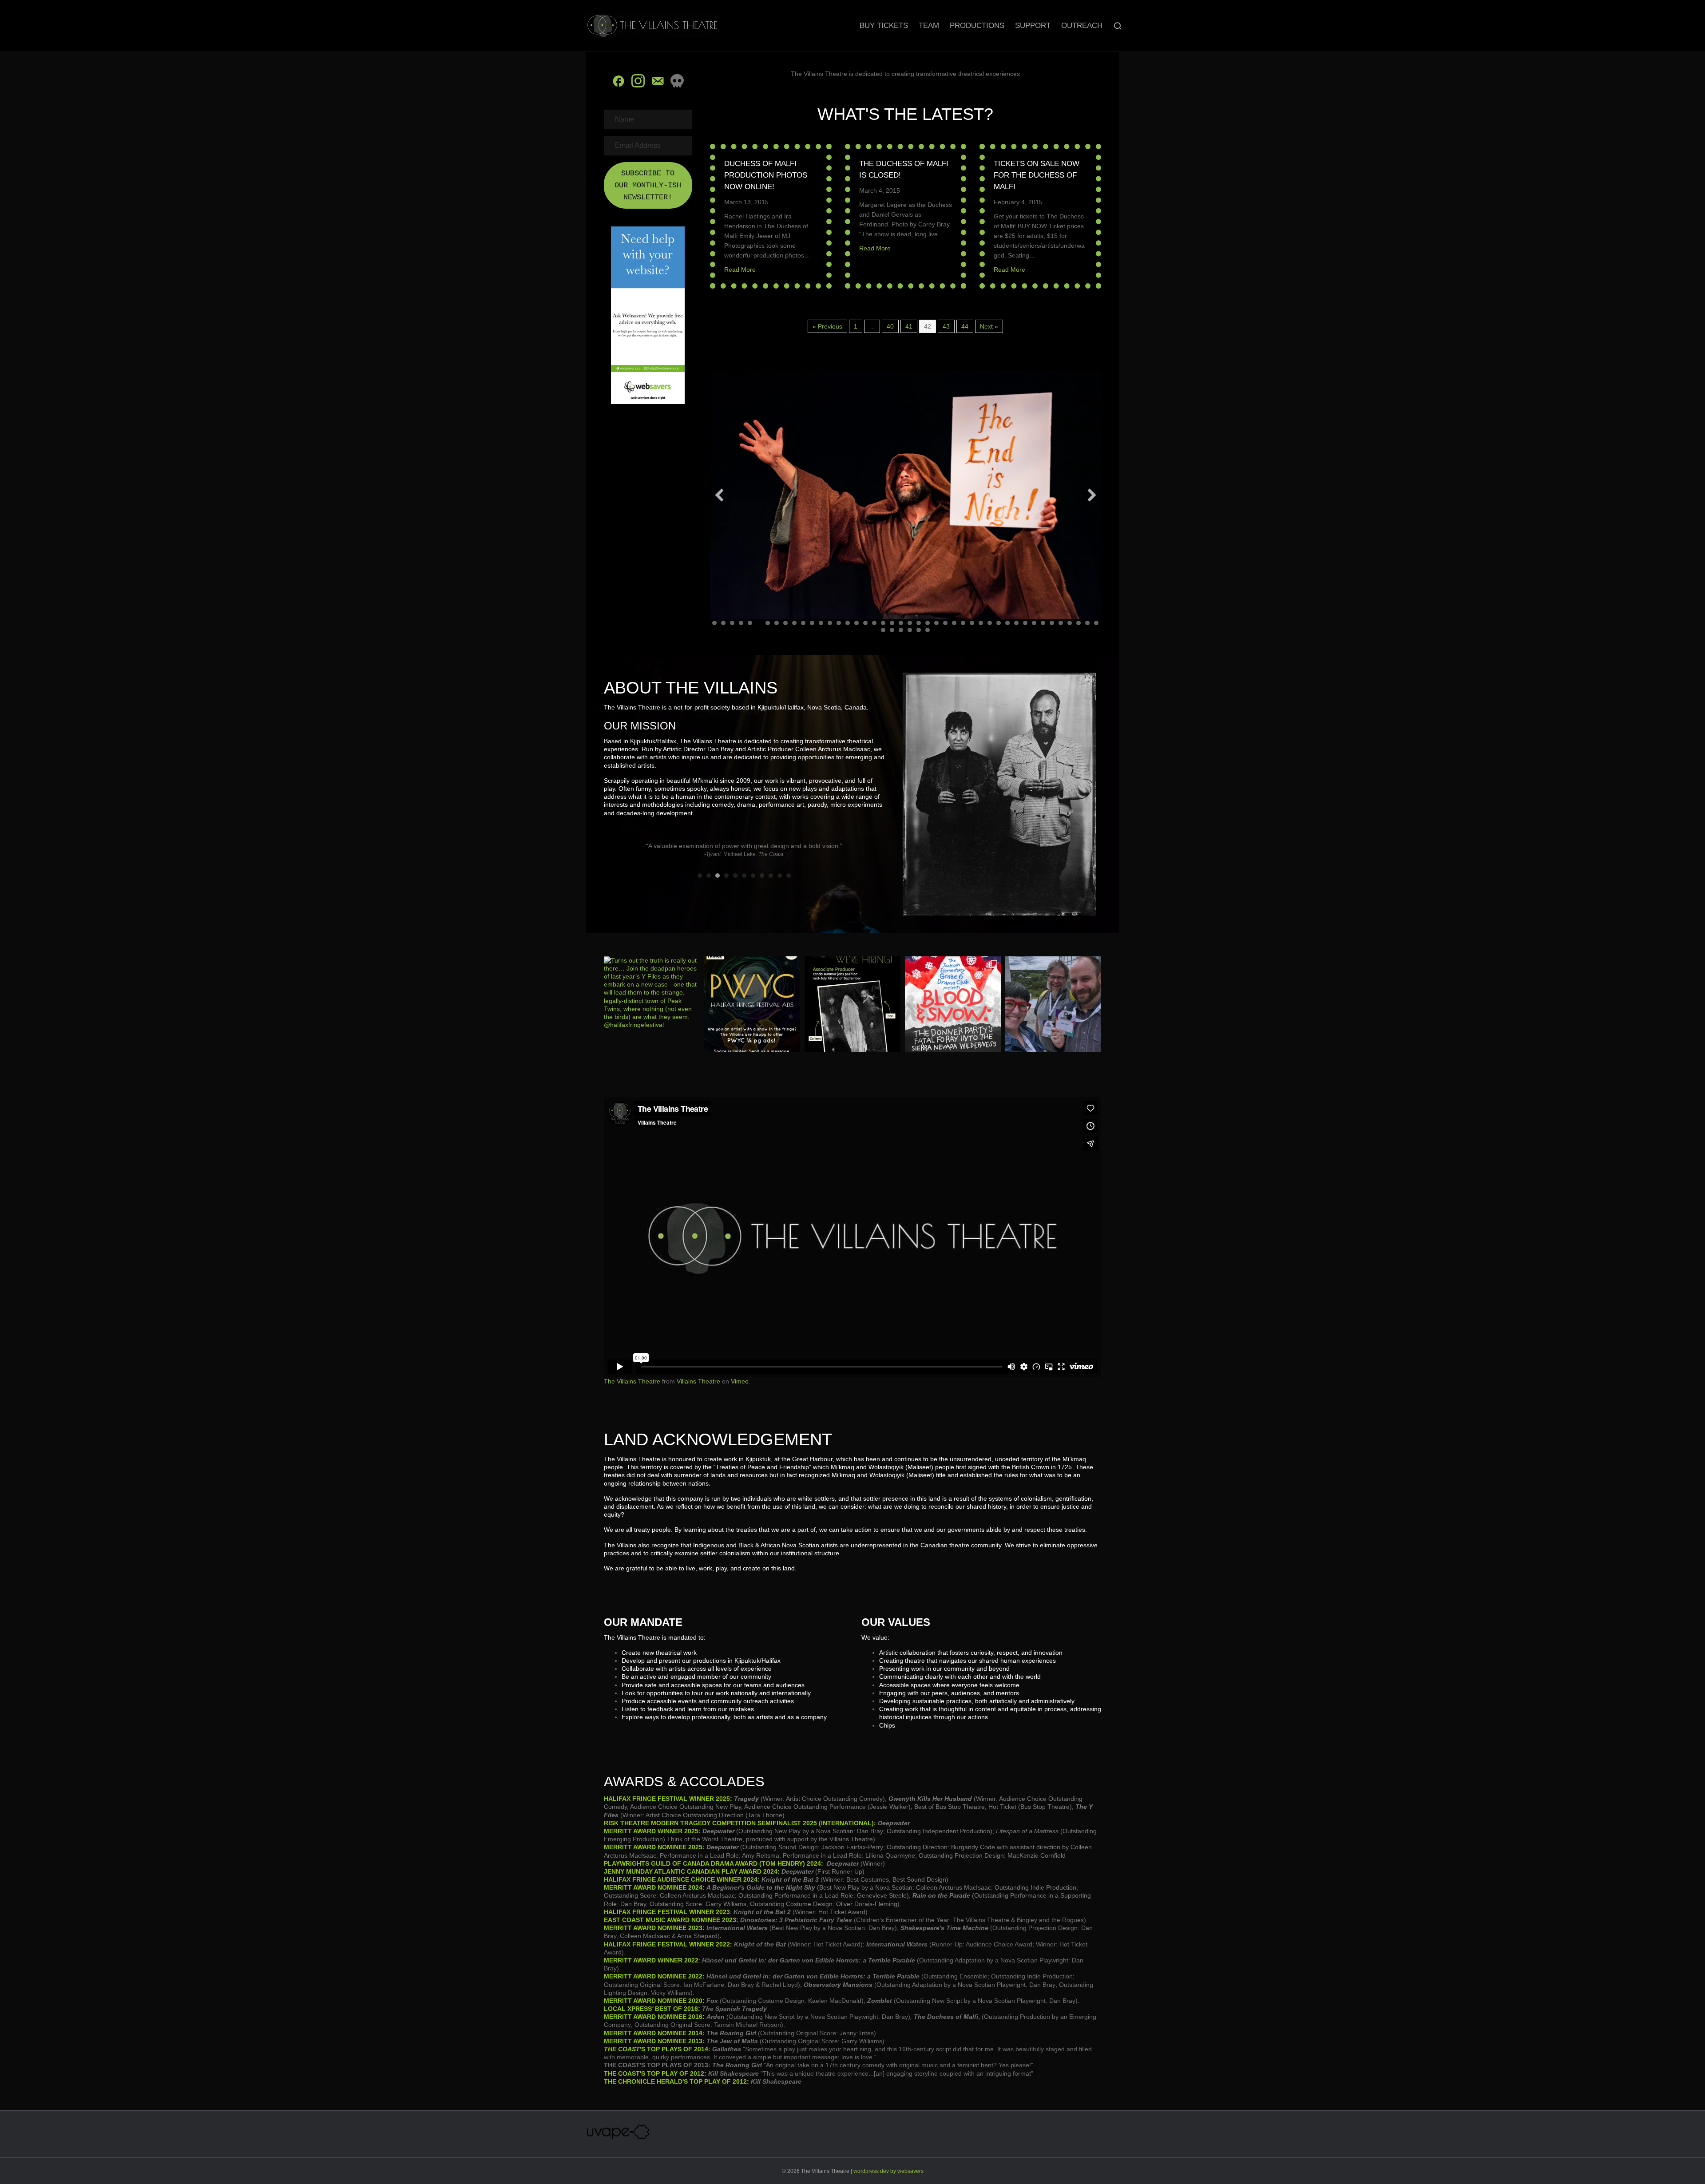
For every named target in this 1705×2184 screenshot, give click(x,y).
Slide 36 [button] (1025, 623)
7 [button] (753, 876)
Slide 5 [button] (750, 623)
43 (946, 326)
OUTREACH (1082, 26)
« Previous (827, 326)
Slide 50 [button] (928, 630)
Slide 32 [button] (990, 623)
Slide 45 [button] (883, 630)
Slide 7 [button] (768, 623)
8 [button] (762, 876)
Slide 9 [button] (785, 623)
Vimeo (740, 1381)
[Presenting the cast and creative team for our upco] (953, 1004)
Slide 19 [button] (874, 623)
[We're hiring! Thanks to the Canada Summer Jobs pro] (852, 1004)
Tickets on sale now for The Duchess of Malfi (1037, 175)
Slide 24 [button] (919, 623)
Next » (989, 326)
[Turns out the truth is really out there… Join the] (652, 1004)
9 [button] (771, 876)
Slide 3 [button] (732, 623)
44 (965, 326)
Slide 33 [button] (999, 623)
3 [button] (718, 876)
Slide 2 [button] (723, 623)
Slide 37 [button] (1034, 623)
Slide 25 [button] (928, 623)
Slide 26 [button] (936, 623)
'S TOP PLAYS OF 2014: (657, 2049)
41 (909, 326)
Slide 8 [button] (777, 623)
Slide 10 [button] (794, 623)
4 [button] (726, 876)
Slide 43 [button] (1087, 623)
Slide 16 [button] (848, 623)
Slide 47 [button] (901, 630)
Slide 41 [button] (1070, 623)
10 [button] (780, 876)
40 (890, 326)
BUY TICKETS (884, 26)
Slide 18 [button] (865, 623)
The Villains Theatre (632, 1381)
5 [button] (735, 876)
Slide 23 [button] (910, 623)
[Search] (1113, 26)
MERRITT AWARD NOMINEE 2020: (654, 2001)
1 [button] (700, 876)
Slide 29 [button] (963, 623)
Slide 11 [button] (803, 623)
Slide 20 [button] (883, 623)
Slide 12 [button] (812, 623)
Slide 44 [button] (1096, 623)
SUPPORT (1033, 26)
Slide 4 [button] (741, 623)
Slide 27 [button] (945, 623)
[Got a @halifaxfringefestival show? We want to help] (752, 1004)
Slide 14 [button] (830, 623)
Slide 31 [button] (981, 623)
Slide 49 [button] (919, 630)
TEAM (929, 26)
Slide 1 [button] (714, 623)
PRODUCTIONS (977, 26)
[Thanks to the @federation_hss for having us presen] (1053, 1004)
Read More (740, 270)
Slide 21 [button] (892, 623)
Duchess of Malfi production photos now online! (766, 175)
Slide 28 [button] (954, 623)
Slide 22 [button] (901, 623)
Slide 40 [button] (1061, 623)
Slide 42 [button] (1079, 623)
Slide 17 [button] (856, 623)
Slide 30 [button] (972, 623)
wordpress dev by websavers (888, 2171)
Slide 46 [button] (892, 630)
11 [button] (789, 876)
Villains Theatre (698, 1381)
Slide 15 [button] (839, 623)
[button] (648, 186)
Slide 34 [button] (1007, 623)
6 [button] (744, 876)
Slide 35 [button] (1016, 623)
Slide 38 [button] (1043, 623)
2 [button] (709, 876)
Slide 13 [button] (821, 623)
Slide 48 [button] (910, 630)
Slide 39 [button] (1052, 623)
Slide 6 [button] (759, 623)
